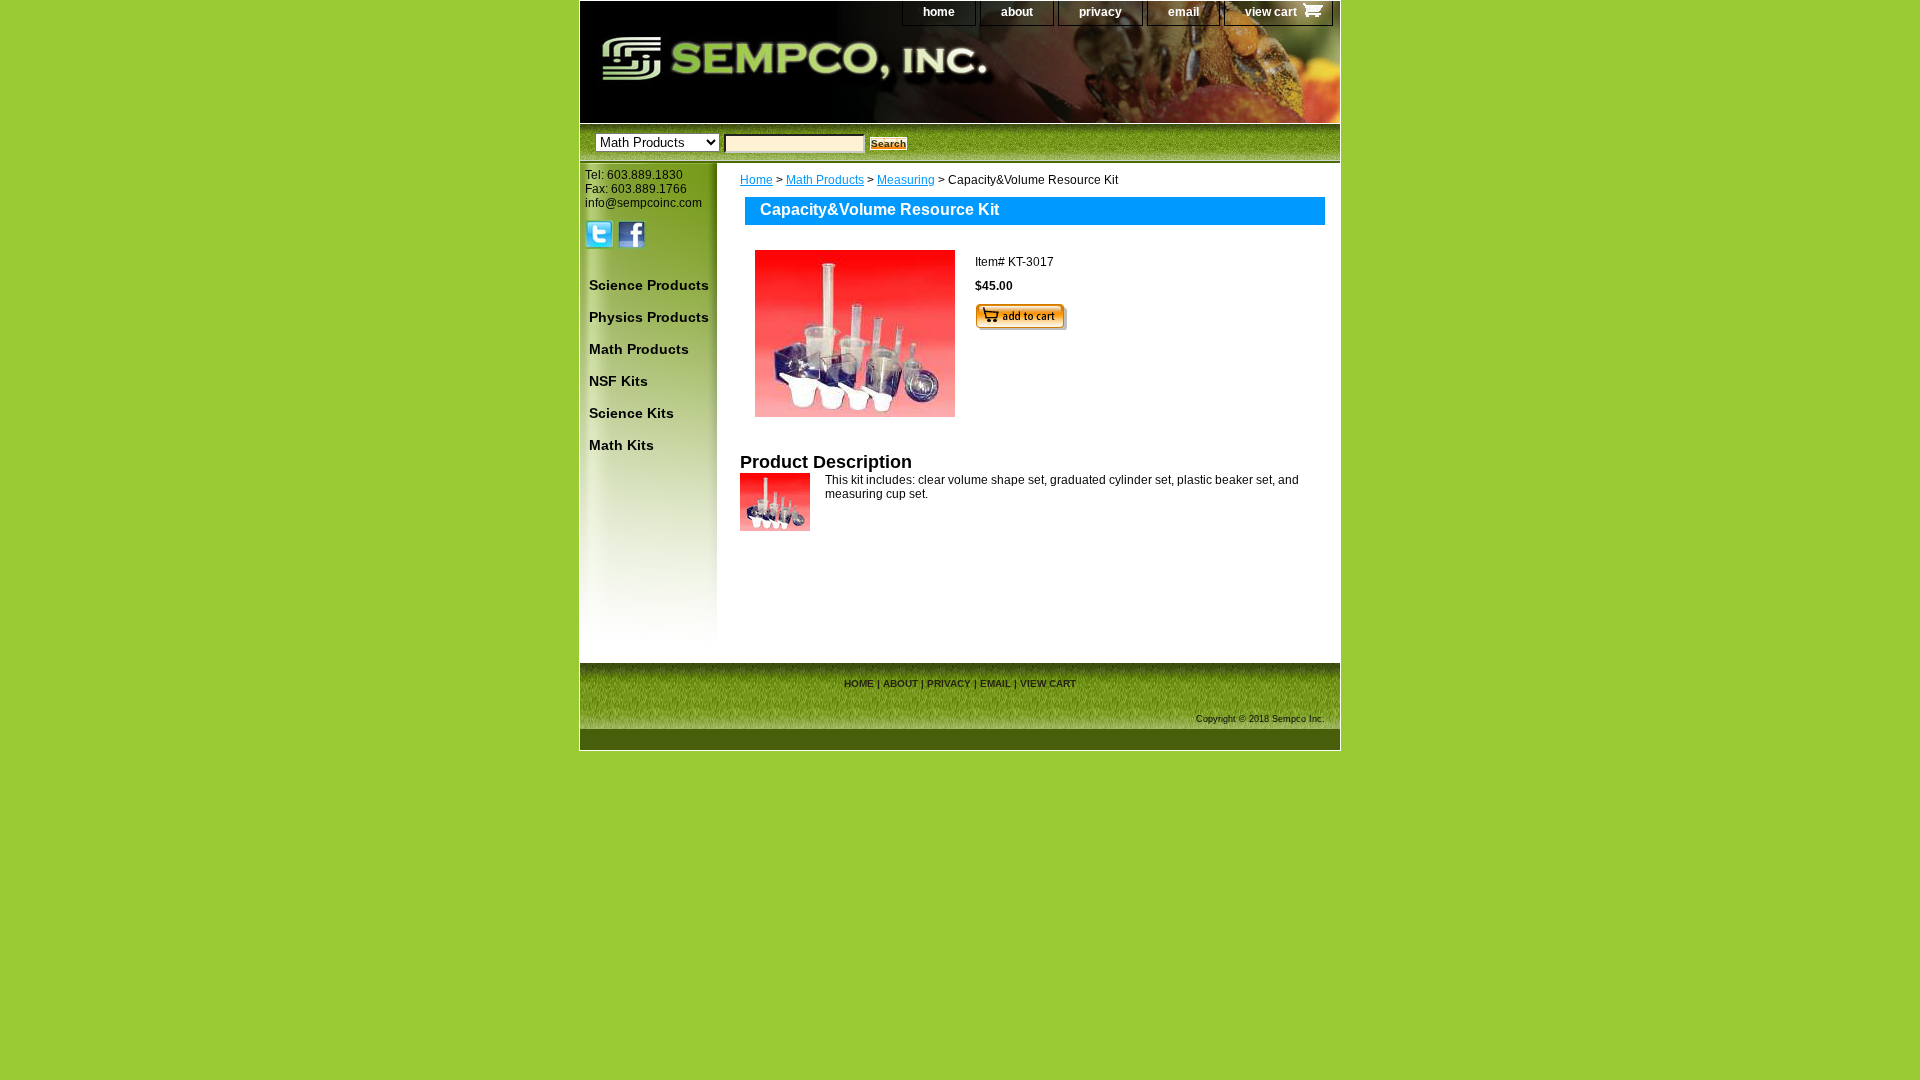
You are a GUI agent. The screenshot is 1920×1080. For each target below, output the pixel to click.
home (939, 12)
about (1017, 12)
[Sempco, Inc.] (830, 79)
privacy (1100, 12)
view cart (1271, 12)
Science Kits (631, 413)
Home (756, 180)
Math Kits (621, 445)
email (1183, 12)
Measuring (906, 180)
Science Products (649, 285)
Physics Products (649, 317)
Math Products (825, 180)
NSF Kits (618, 381)
